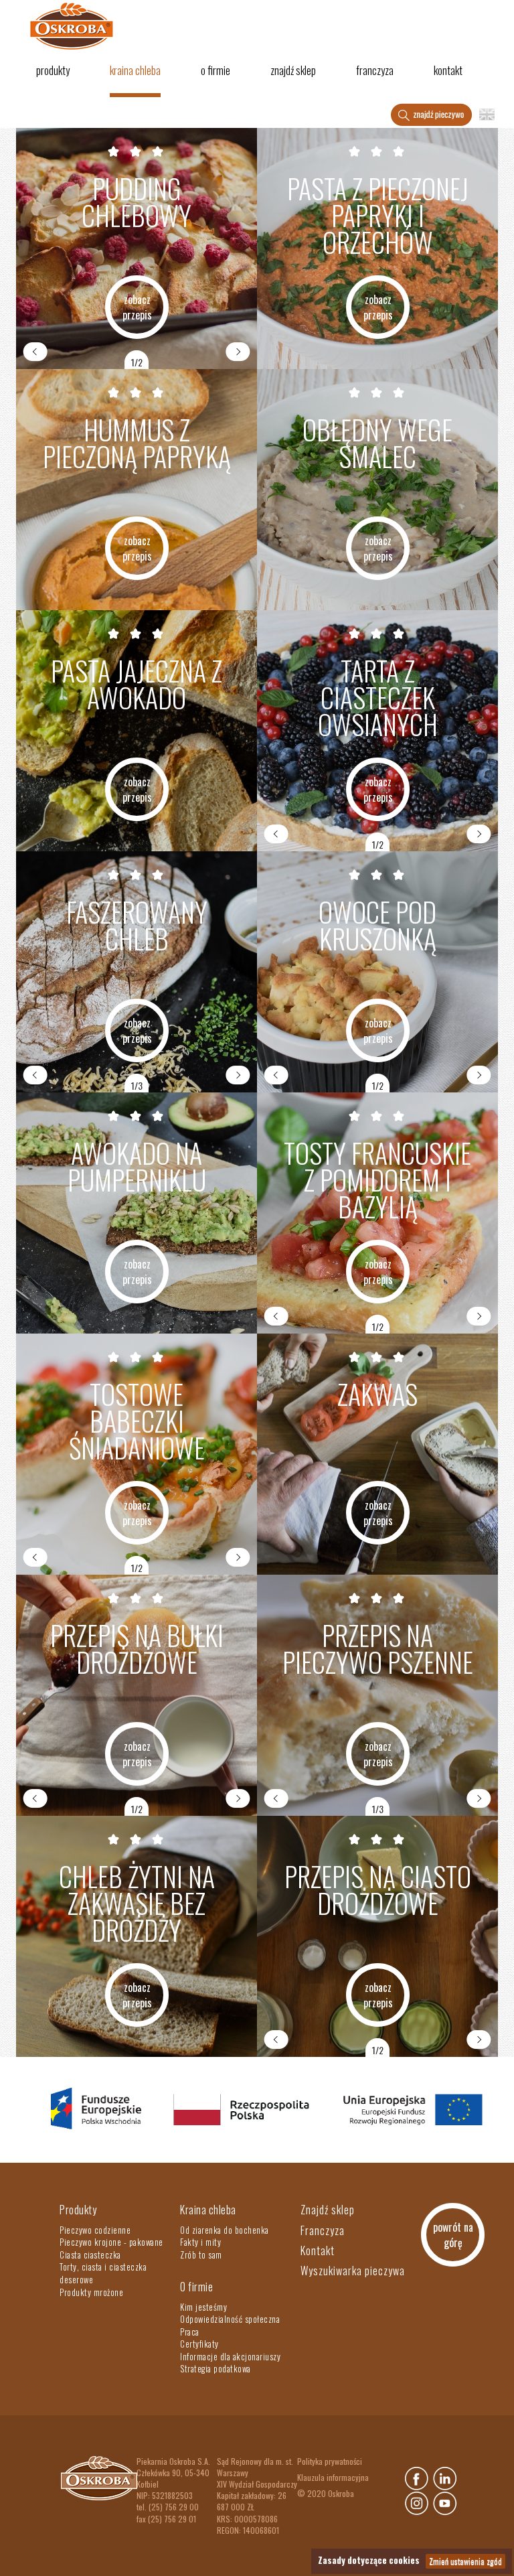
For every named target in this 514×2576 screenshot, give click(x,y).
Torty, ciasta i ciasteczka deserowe (103, 2273)
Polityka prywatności (330, 2461)
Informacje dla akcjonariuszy (230, 2356)
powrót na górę (453, 2235)
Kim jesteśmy (203, 2307)
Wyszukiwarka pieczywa (353, 2271)
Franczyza (375, 70)
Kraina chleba (135, 70)
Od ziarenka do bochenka (225, 2230)
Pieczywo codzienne (95, 2230)
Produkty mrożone (91, 2292)
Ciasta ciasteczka (90, 2255)
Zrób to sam (201, 2255)
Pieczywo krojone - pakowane (111, 2242)
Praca (190, 2332)
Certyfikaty (199, 2344)
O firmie (216, 70)
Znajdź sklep (293, 70)
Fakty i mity (200, 2242)
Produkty (53, 70)
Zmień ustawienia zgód (465, 2561)
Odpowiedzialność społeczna (230, 2319)
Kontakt (448, 70)
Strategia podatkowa (216, 2368)
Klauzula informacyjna (333, 2477)
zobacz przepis (137, 307)
